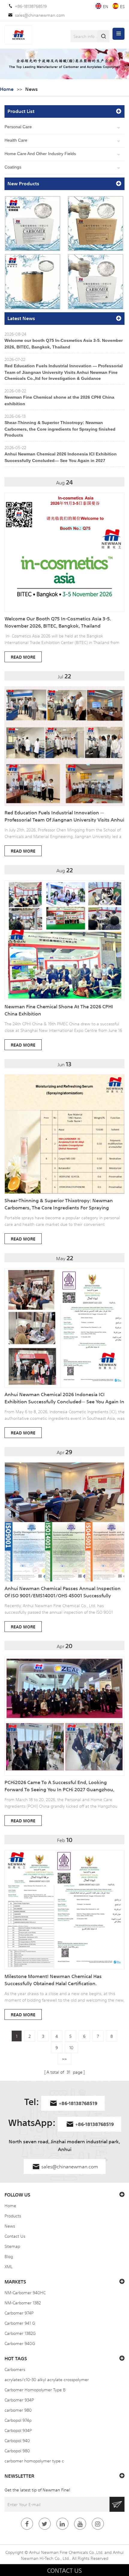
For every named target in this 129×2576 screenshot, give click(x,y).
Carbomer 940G (20, 2343)
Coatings (13, 167)
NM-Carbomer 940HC (25, 2292)
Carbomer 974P (19, 2313)
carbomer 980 (18, 2410)
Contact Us (15, 2236)
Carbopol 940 (17, 2440)
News (10, 2226)
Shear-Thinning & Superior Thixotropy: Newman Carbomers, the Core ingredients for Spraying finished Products (60, 429)
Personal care (18, 127)
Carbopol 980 (17, 2450)
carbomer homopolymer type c (34, 2461)
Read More (23, 657)
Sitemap (12, 2246)
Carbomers (15, 2369)
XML (9, 2266)
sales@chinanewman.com (40, 15)
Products (13, 2216)
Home (7, 89)
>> (64, 2059)
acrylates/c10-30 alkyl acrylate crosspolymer (47, 2379)
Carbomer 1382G (20, 2333)
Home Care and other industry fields (40, 154)
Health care (16, 140)
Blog (9, 2256)
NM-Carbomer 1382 (23, 2303)
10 (71, 2047)
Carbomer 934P (19, 2400)
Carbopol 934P (18, 2430)
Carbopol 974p (18, 2420)
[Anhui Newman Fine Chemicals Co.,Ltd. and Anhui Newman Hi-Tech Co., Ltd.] (18, 35)
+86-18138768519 (31, 6)
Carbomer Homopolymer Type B (35, 2390)
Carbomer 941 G (20, 2323)
